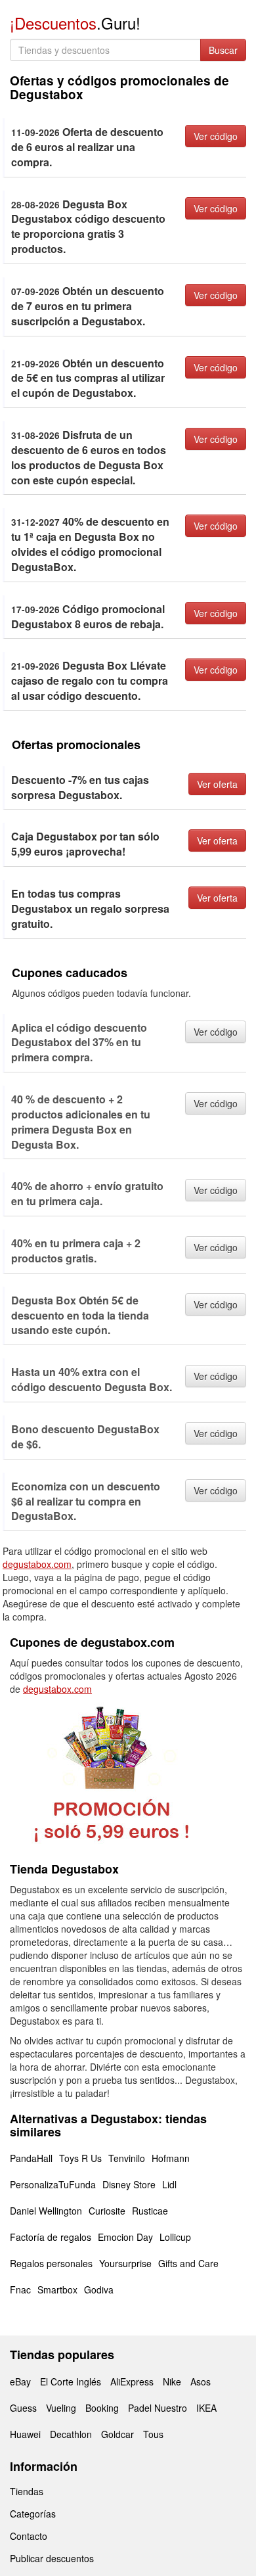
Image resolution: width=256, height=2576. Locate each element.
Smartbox (57, 2289)
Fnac (20, 2289)
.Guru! (75, 23)
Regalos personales (51, 2263)
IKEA (206, 2408)
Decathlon (71, 2434)
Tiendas (27, 2491)
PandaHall (31, 2158)
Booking (102, 2408)
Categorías (33, 2514)
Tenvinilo (127, 2158)
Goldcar (117, 2434)
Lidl (169, 2184)
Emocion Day (125, 2237)
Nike (172, 2381)
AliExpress (132, 2381)
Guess (23, 2408)
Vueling (61, 2408)
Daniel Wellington (46, 2211)
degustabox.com (37, 1564)
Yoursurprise (125, 2263)
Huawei (25, 2434)
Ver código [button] (216, 136)
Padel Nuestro (158, 2408)
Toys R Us (80, 2158)
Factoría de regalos (51, 2237)
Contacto (29, 2536)
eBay (20, 2381)
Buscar (223, 50)
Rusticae (150, 2211)
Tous (153, 2434)
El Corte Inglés (71, 2381)
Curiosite (107, 2211)
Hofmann (171, 2158)
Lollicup (175, 2237)
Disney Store (129, 2184)
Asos (201, 2381)
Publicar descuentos (52, 2558)
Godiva (99, 2289)
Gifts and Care (188, 2263)
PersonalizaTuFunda (53, 2184)
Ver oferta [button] (217, 784)
